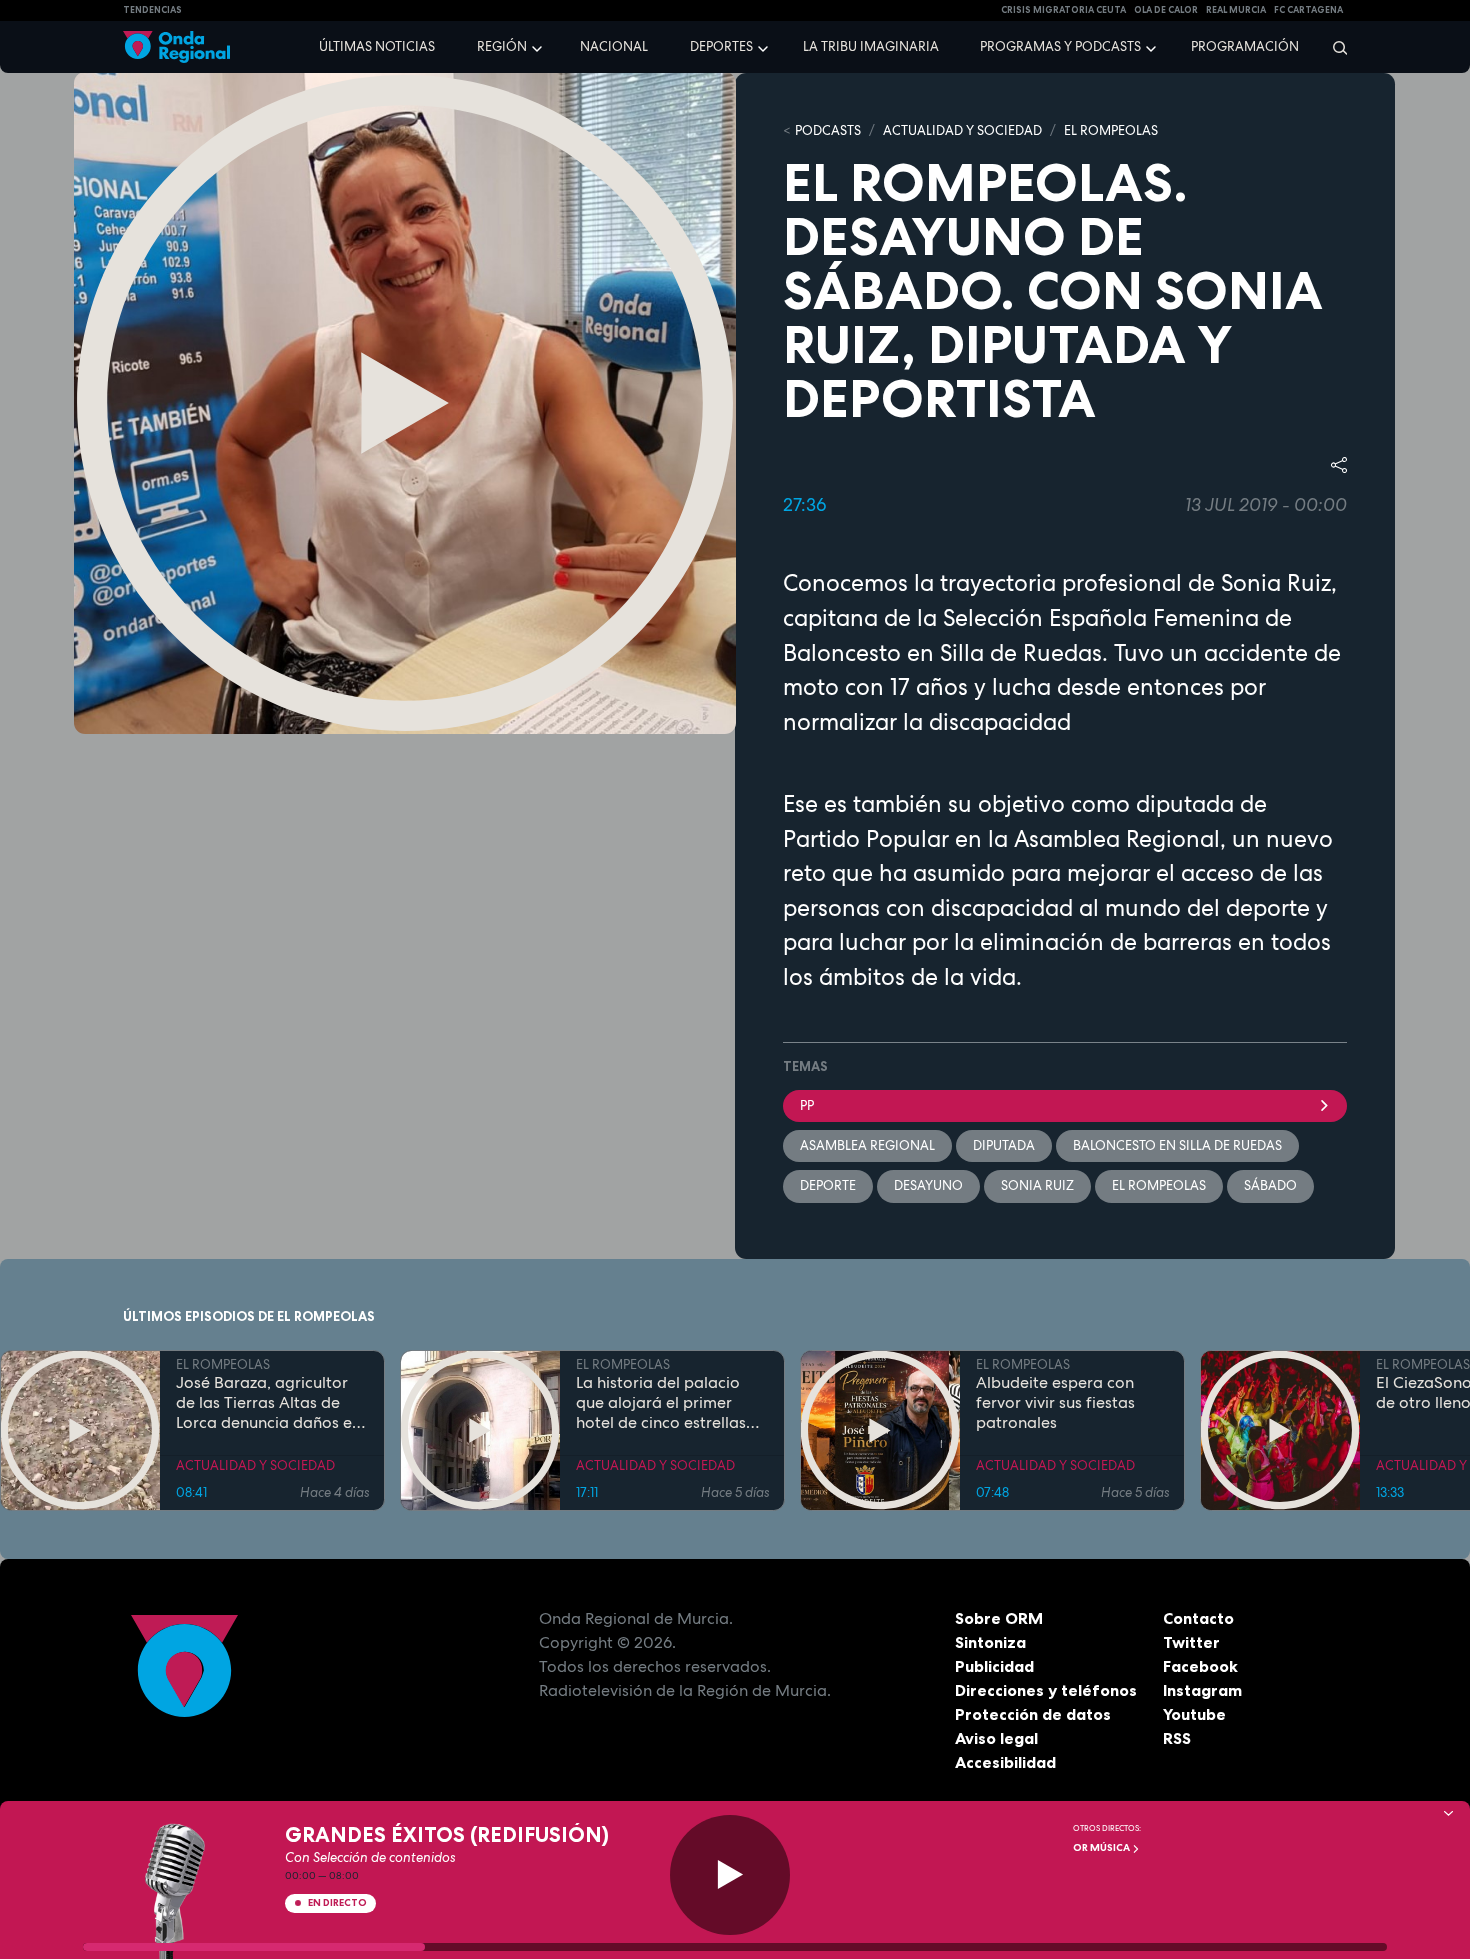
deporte (828, 1185)
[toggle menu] (539, 46)
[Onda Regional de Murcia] (176, 47)
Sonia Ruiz (1037, 1185)
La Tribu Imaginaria (871, 46)
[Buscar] (1333, 47)
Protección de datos (1033, 1714)
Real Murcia (1236, 10)
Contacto (1198, 1618)
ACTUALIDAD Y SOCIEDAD (962, 130)
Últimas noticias (377, 46)
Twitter (1191, 1642)
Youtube (1194, 1714)
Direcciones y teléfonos (1046, 1690)
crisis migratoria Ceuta (1063, 10)
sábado (1270, 1185)
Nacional (614, 46)
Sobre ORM (999, 1618)
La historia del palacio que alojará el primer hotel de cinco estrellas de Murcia (661, 1403)
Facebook (1200, 1666)
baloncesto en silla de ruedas (1177, 1145)
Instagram (1202, 1690)
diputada (1004, 1145)
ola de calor (1166, 10)
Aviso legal (996, 1738)
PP (807, 1105)
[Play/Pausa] (730, 1875)
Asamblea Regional (867, 1145)
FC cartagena (1308, 10)
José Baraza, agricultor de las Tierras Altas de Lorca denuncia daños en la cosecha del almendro (268, 1403)
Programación (1245, 46)
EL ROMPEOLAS (1111, 130)
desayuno (928, 1185)
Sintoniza (990, 1642)
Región (502, 46)
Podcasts (828, 130)
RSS (1177, 1738)
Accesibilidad (1005, 1762)
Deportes (721, 46)
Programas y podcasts (1060, 46)
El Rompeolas (1159, 1185)
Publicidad (994, 1666)
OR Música (1102, 1847)
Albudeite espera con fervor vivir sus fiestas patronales (1055, 1403)
